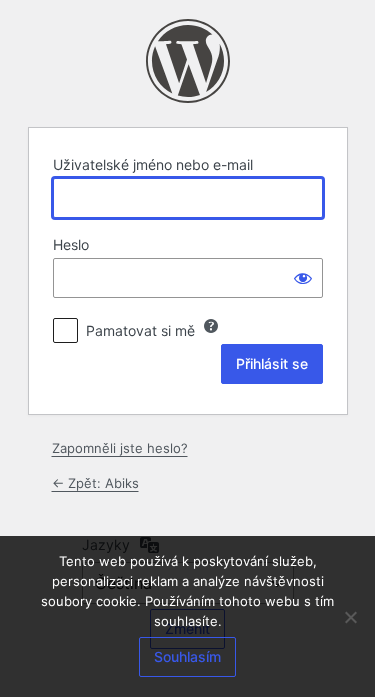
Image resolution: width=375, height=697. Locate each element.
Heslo (71, 244)
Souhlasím (187, 656)
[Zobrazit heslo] (303, 278)
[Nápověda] (211, 326)
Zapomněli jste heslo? (120, 448)
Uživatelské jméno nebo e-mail (153, 164)
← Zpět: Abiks (95, 483)
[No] (350, 617)
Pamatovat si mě (140, 330)
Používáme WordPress (188, 61)
